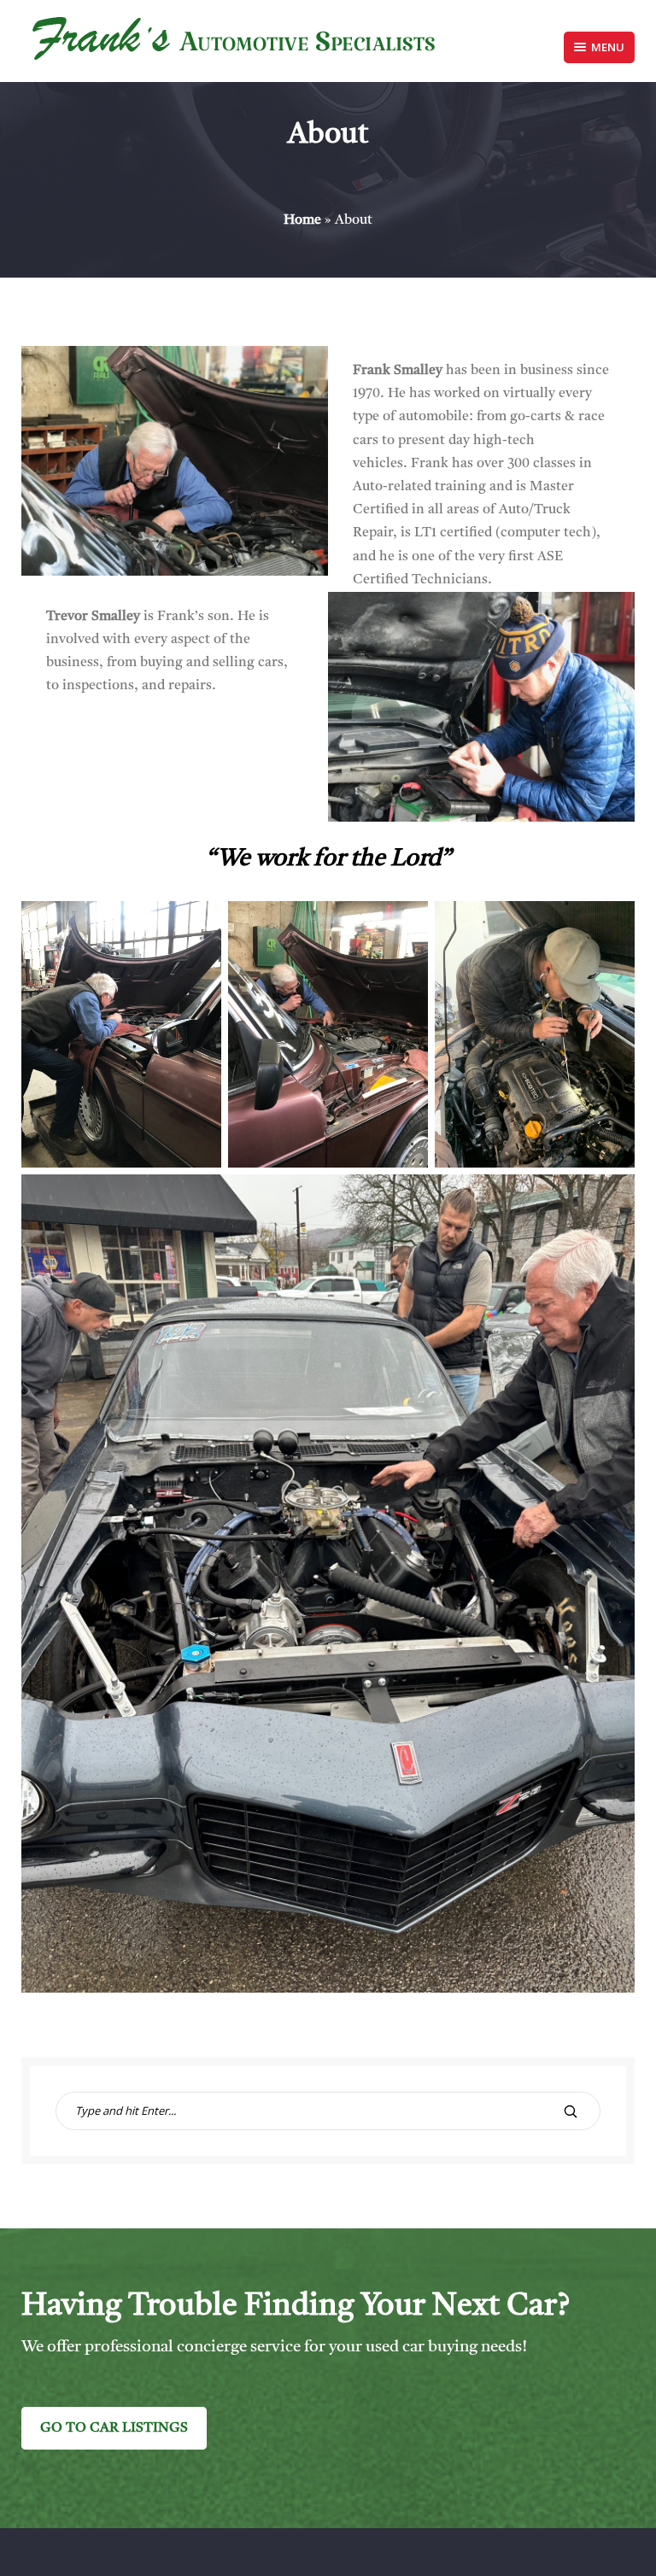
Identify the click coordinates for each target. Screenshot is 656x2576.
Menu (608, 47)
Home (302, 220)
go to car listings (114, 2428)
